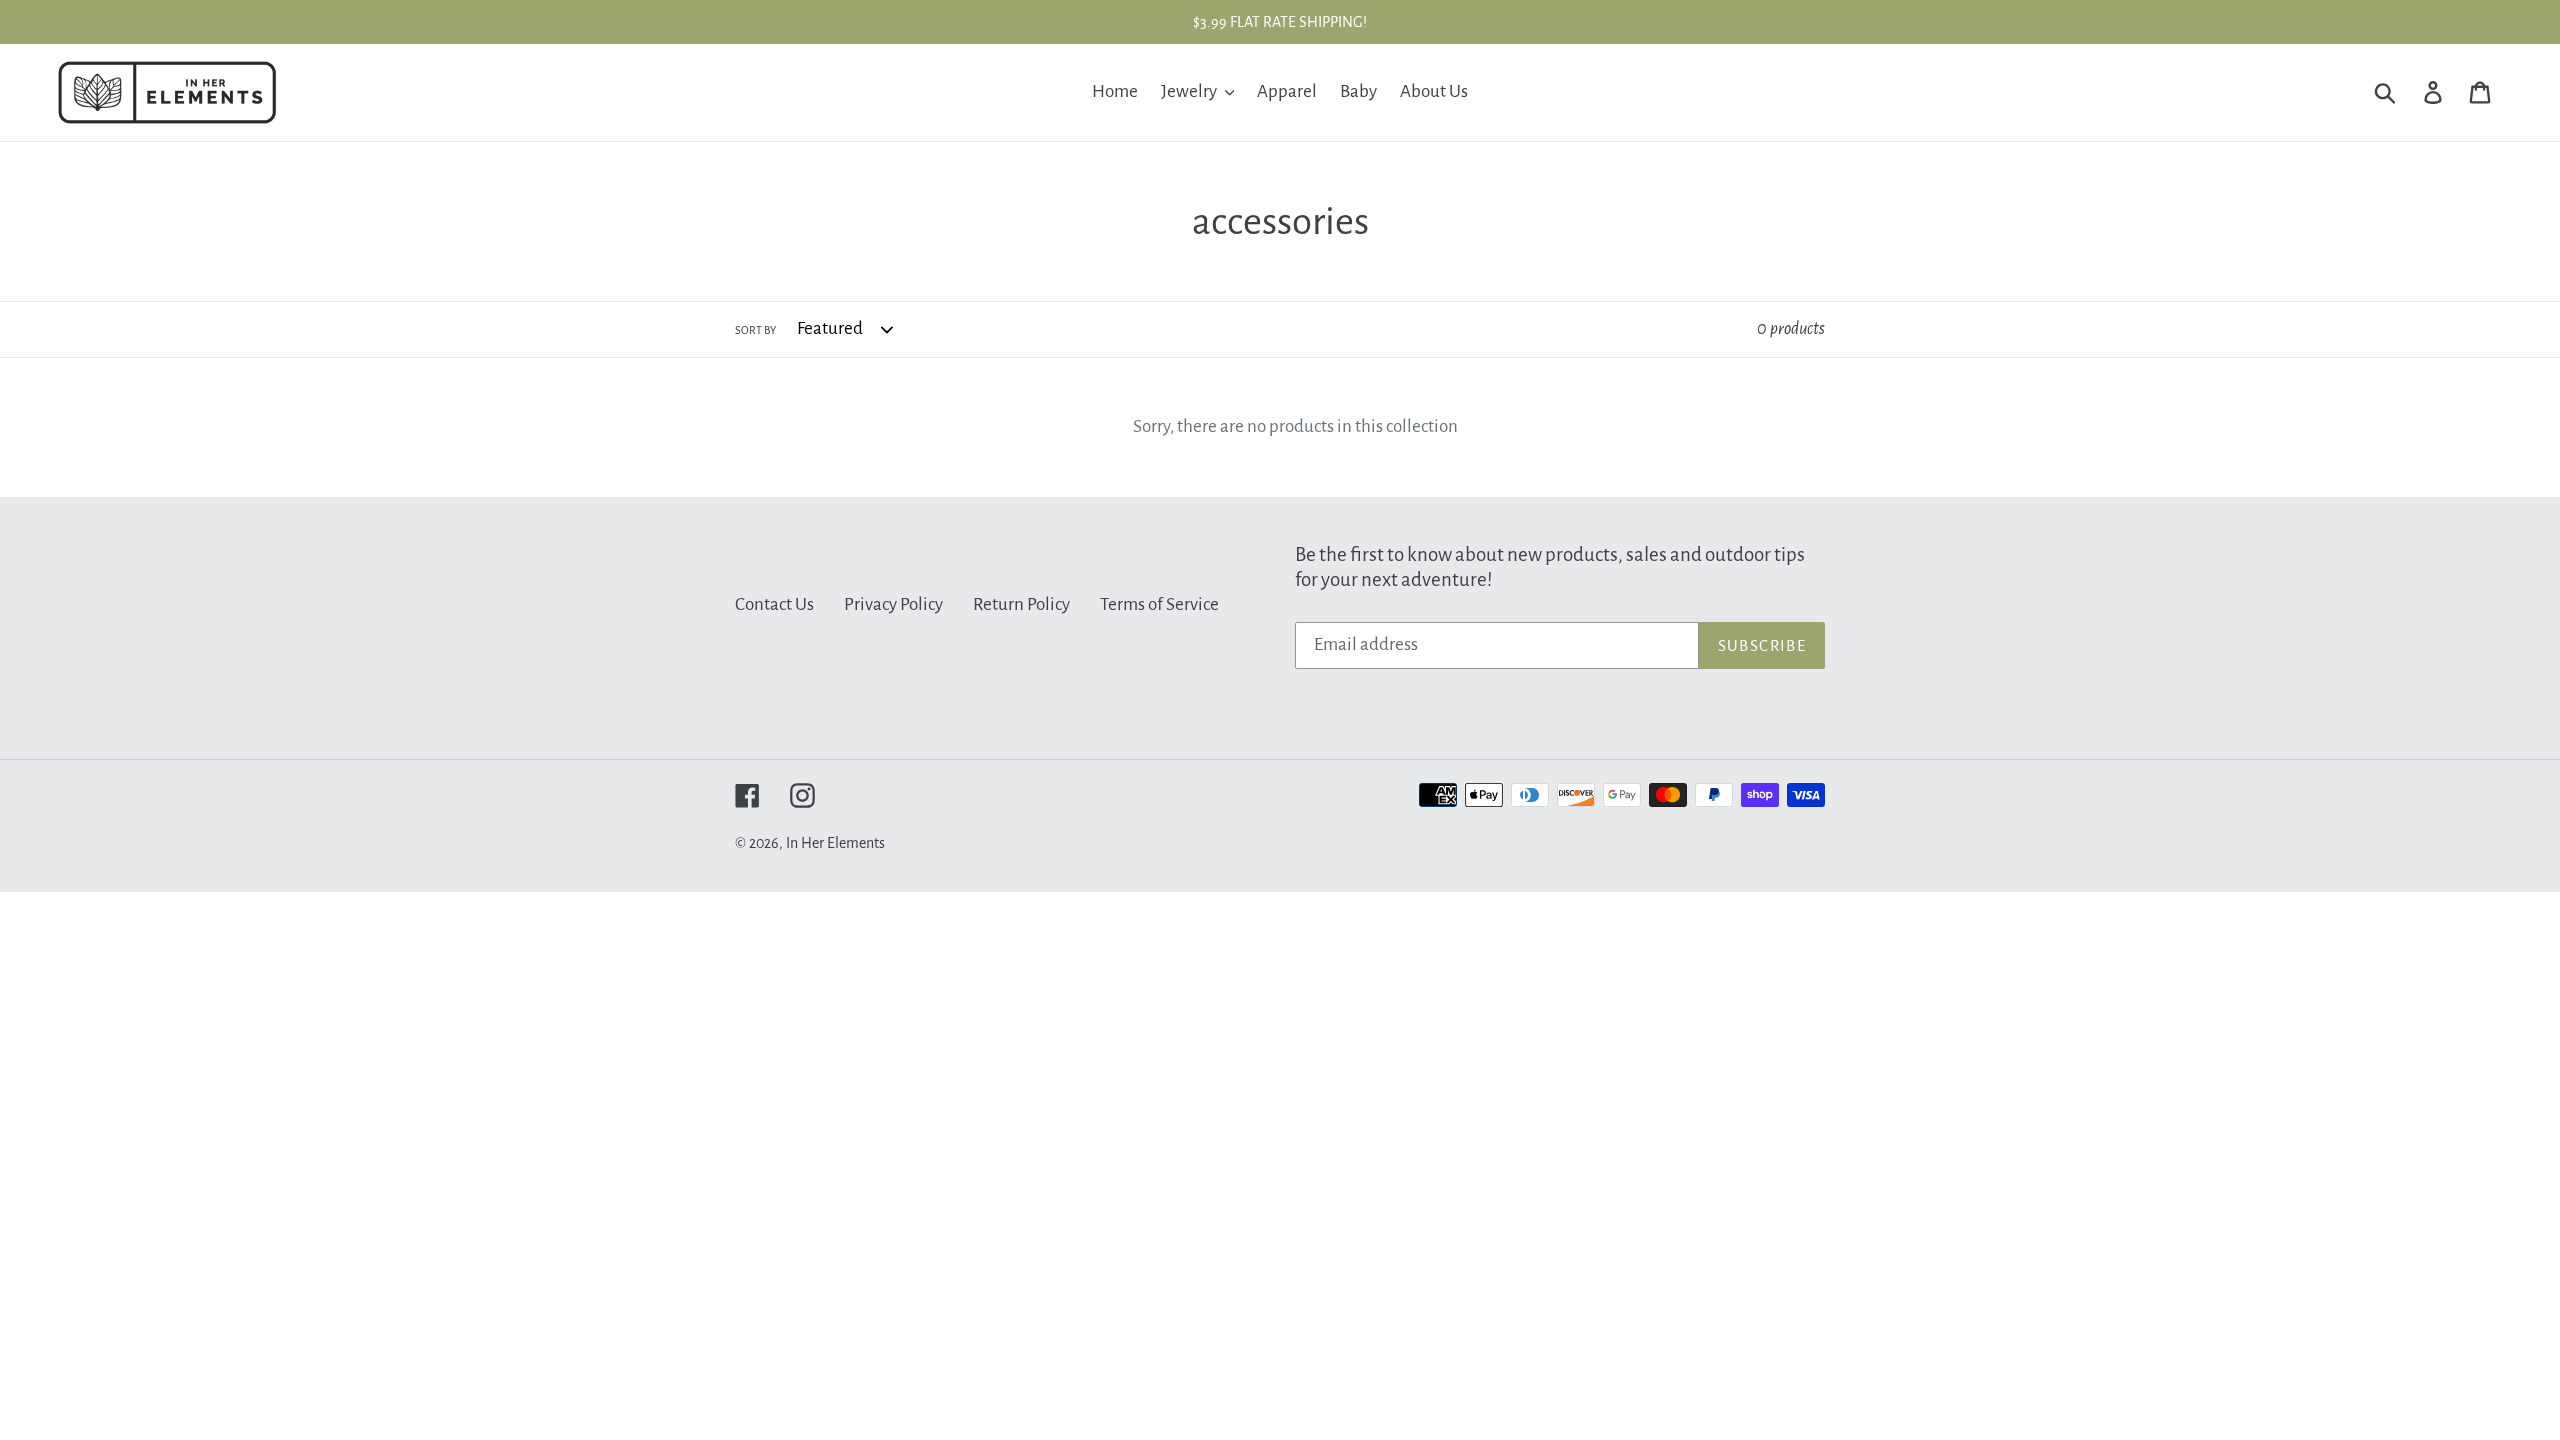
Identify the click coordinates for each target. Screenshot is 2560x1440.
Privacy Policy (893, 604)
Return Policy (1021, 604)
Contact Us (774, 604)
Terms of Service (1159, 604)
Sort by (755, 330)
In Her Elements (835, 843)
